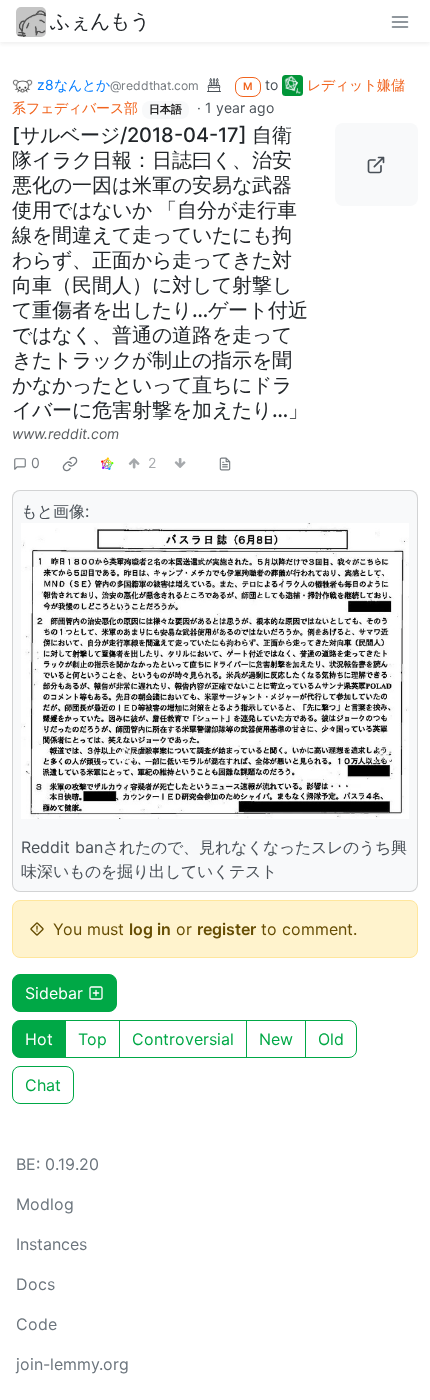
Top (92, 1039)
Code (36, 1324)
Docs (35, 1284)
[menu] (400, 21)
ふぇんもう (100, 21)
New (276, 1039)
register (226, 929)
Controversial (183, 1039)
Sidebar (54, 993)
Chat (43, 1085)
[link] (70, 463)
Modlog (45, 1204)
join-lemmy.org (72, 1364)
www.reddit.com (65, 433)
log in (150, 929)
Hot (39, 1039)
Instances (51, 1244)
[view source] (225, 462)
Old (331, 1039)
